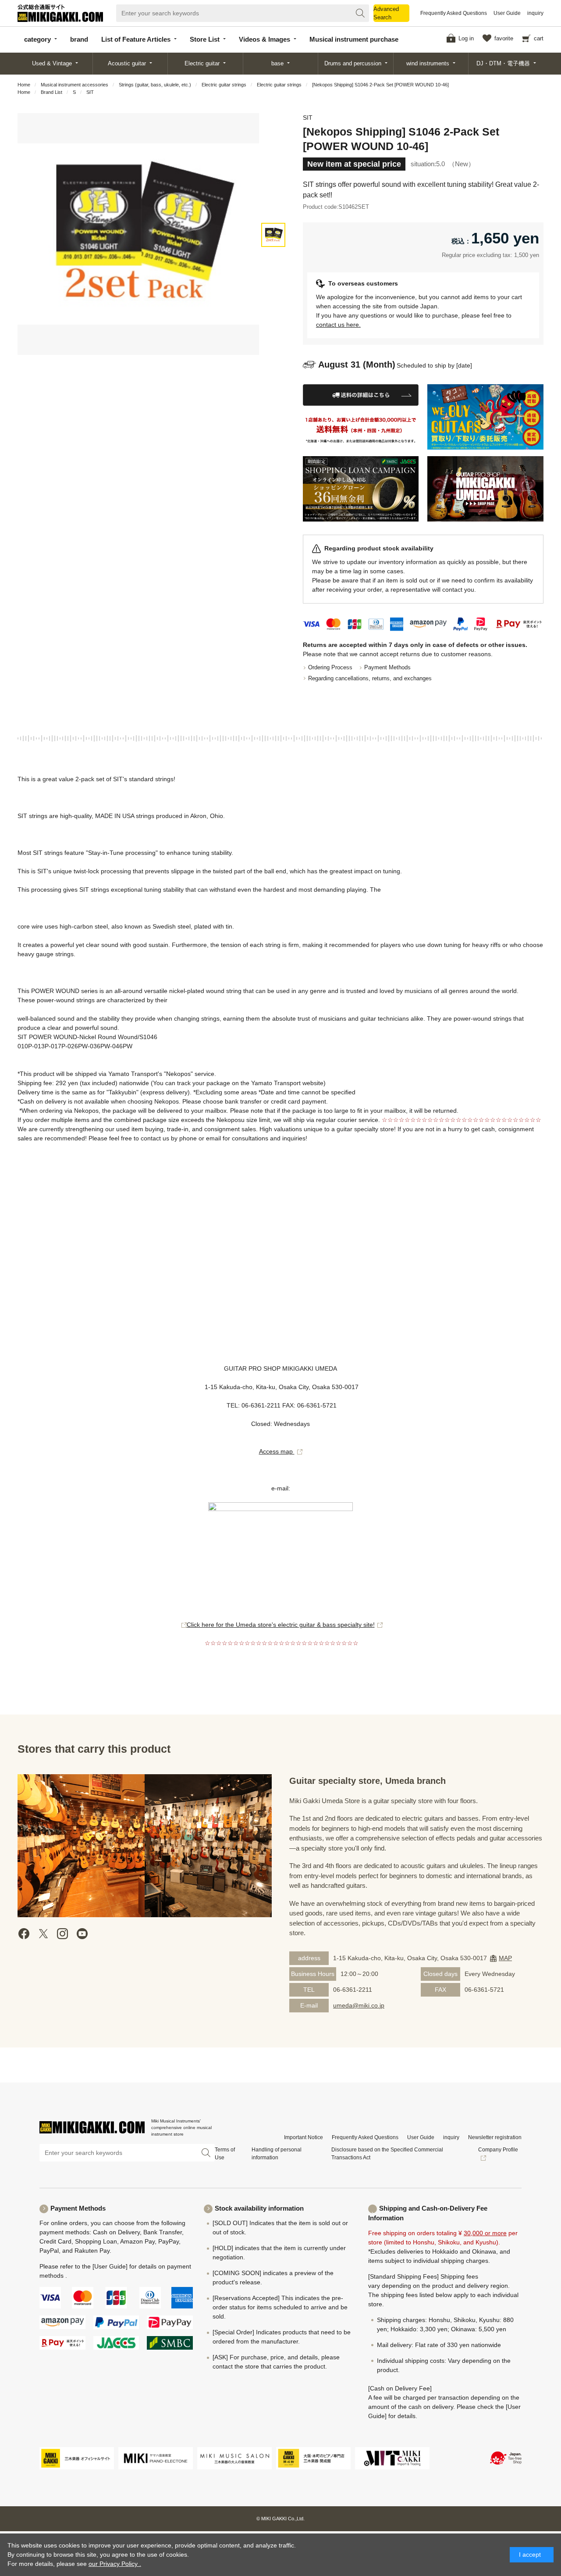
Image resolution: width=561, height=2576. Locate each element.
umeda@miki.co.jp (359, 2005)
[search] (360, 13)
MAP (505, 1958)
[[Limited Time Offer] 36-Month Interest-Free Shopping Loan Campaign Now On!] (361, 489)
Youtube (82, 1934)
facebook (24, 1934)
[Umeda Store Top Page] (485, 489)
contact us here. (338, 325)
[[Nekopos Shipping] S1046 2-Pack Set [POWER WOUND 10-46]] (273, 235)
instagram (63, 1934)
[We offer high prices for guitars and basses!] (485, 417)
